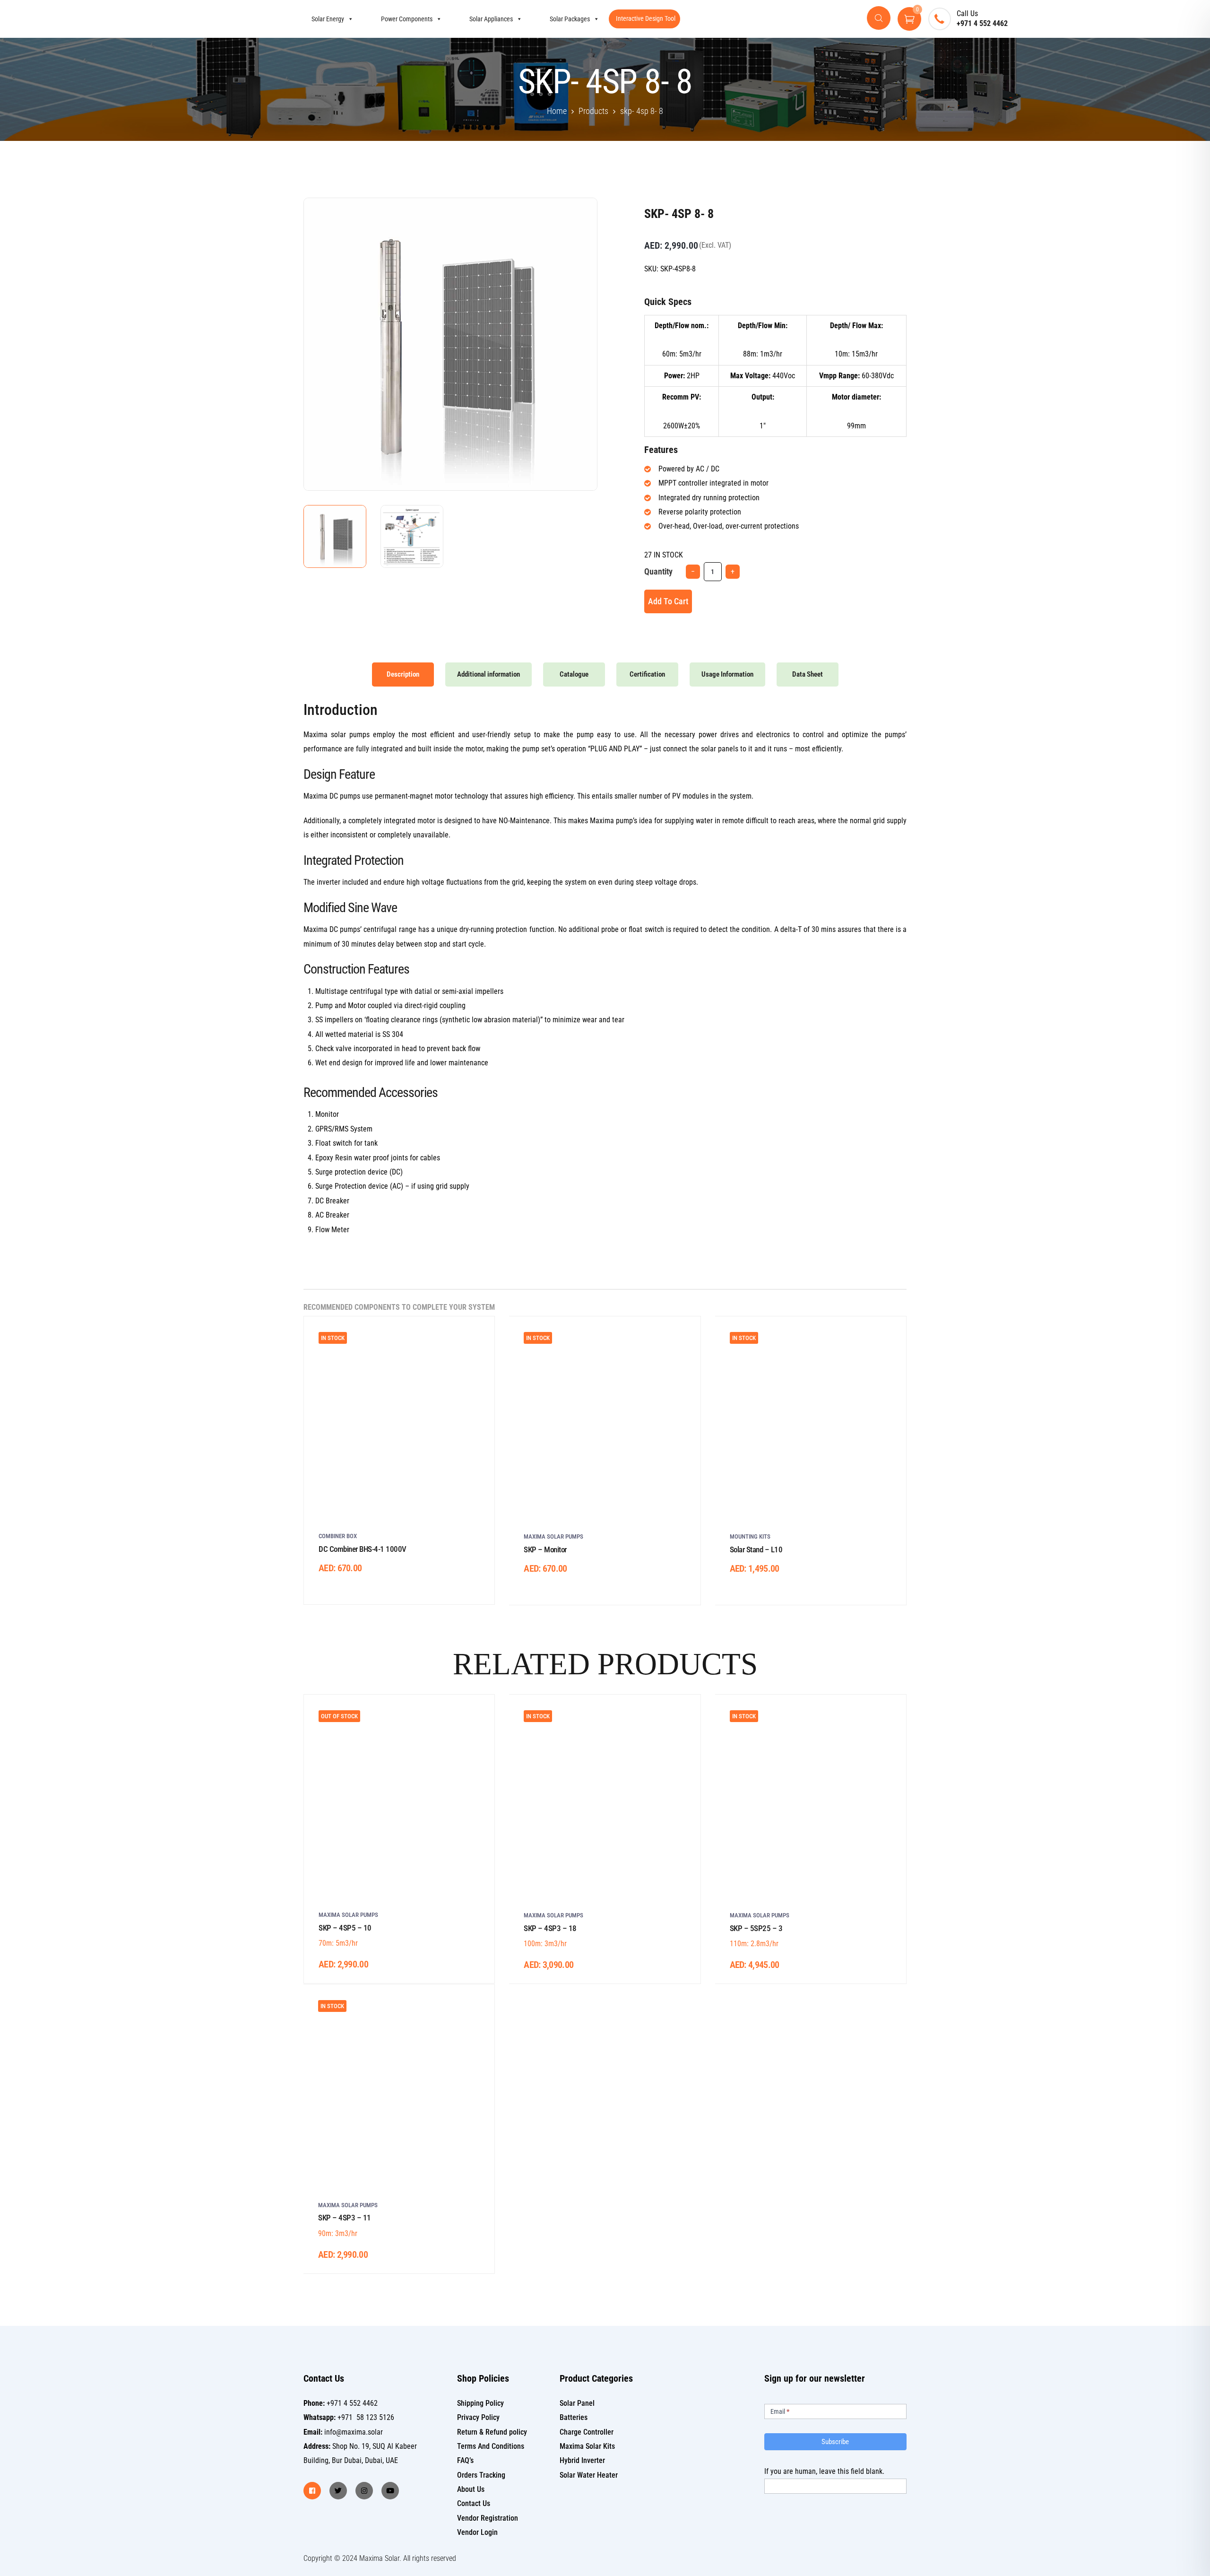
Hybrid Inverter (582, 2460)
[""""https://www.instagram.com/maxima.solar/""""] (364, 2491)
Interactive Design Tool (646, 18)
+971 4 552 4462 (982, 23)
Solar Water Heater (589, 2475)
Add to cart (668, 601)
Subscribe (835, 2442)
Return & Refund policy (492, 2432)
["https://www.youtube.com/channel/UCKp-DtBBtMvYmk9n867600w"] (390, 2491)
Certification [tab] (647, 674)
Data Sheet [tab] (808, 674)
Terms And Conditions (491, 2446)
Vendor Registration (488, 2518)
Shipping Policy (480, 2403)
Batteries (574, 2417)
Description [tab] (403, 674)
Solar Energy (328, 19)
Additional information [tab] (488, 674)
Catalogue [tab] (574, 674)
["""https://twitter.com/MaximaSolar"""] (338, 2491)
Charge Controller (587, 2432)
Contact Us (474, 2503)
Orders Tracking (481, 2475)
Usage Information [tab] (727, 674)
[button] (574, 219)
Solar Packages (570, 19)
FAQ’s (465, 2460)
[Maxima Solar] (220, 19)
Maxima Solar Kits (587, 2446)
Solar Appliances (491, 19)
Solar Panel (577, 2403)
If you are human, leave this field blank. (824, 2471)
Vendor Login (477, 2532)
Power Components (407, 19)
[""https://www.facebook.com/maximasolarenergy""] (312, 2491)
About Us (471, 2489)
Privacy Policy (478, 2417)
